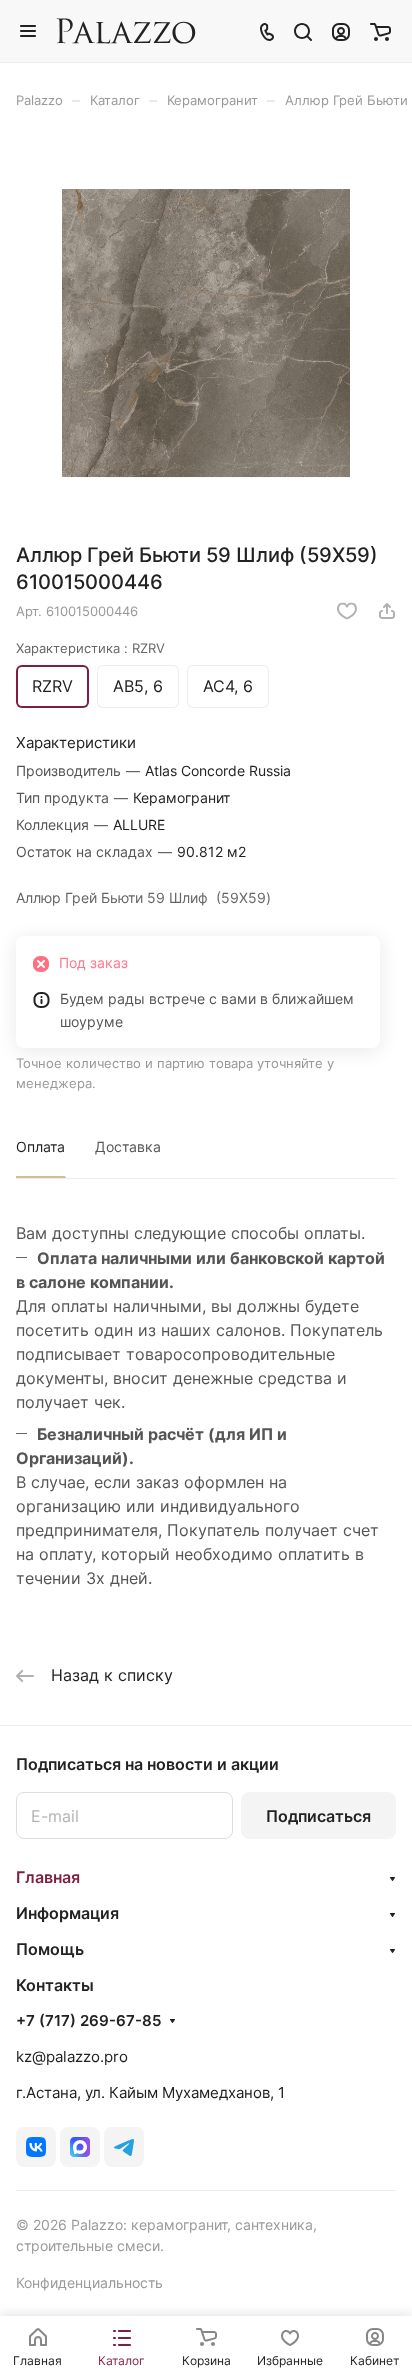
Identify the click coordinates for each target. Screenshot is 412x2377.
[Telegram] (124, 2147)
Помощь (50, 1949)
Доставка (128, 1146)
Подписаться (318, 1816)
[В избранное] (347, 611)
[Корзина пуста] (380, 31)
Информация (67, 1913)
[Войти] (341, 31)
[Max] (80, 2147)
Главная (48, 1877)
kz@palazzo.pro (72, 2056)
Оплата (40, 1146)
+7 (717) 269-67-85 (88, 2021)
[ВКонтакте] (36, 2147)
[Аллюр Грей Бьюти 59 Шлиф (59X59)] (206, 332)
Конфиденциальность (89, 2282)
